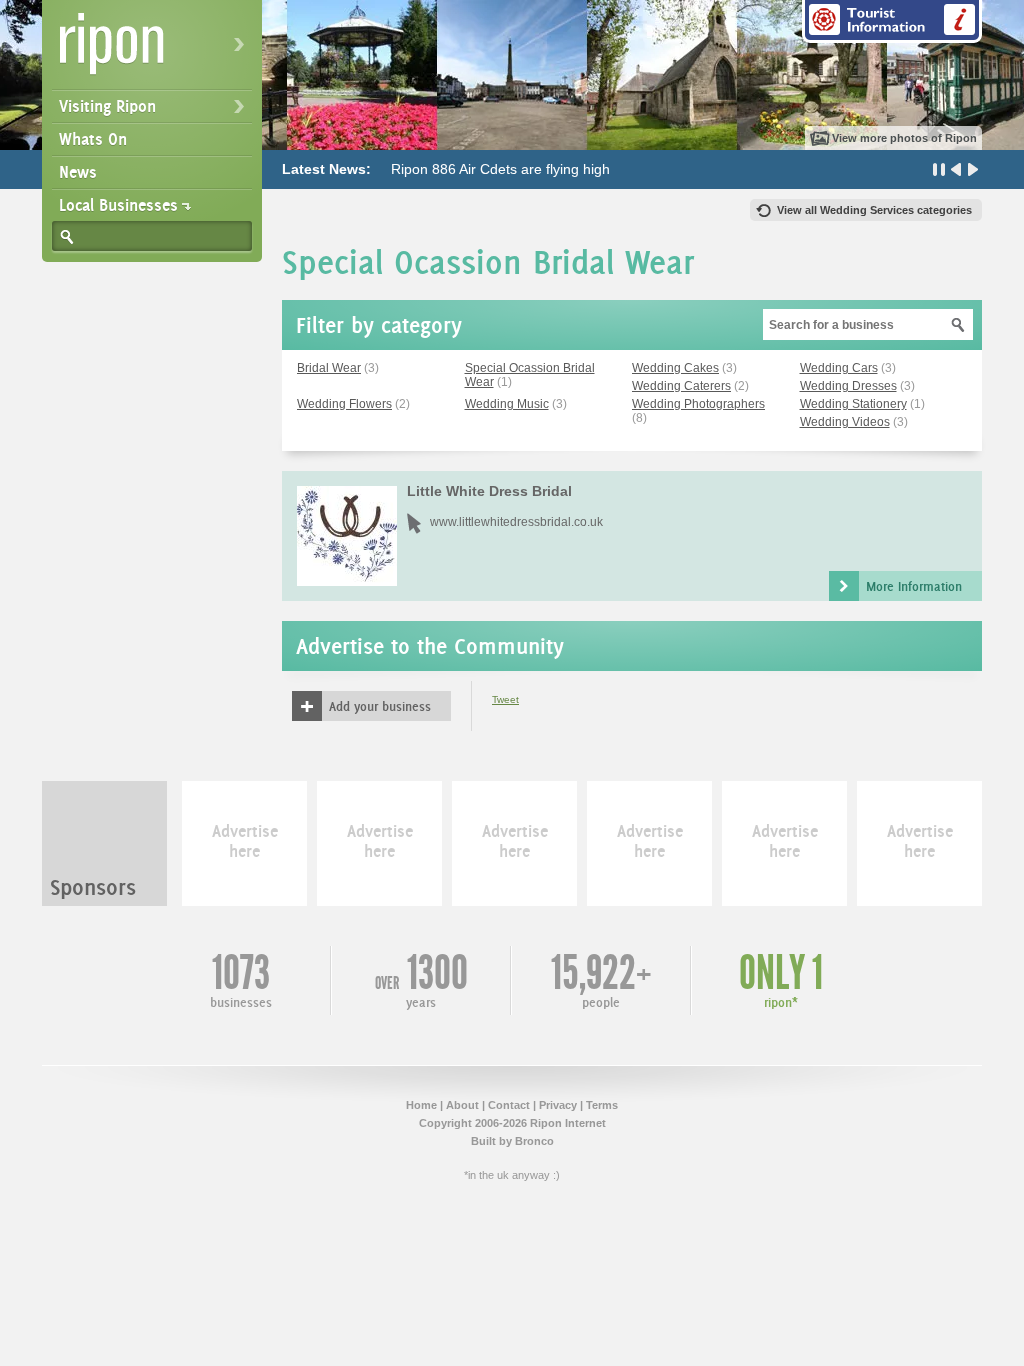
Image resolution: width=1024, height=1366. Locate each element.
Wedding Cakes (675, 368)
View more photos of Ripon (904, 138)
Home (421, 1105)
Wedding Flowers (344, 404)
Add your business (380, 706)
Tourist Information (892, 21)
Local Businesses (118, 205)
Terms (602, 1105)
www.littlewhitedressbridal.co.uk (516, 522)
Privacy (558, 1105)
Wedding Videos (845, 422)
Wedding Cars (839, 368)
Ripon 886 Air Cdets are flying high (500, 169)
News (78, 172)
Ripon (156, 50)
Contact (509, 1105)
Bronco (534, 1141)
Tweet (505, 699)
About (462, 1105)
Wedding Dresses (848, 386)
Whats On (93, 139)
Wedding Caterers (681, 386)
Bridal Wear (329, 368)
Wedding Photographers (698, 404)
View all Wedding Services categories (874, 210)
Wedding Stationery (853, 404)
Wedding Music (507, 404)
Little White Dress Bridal (489, 491)
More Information (914, 586)
